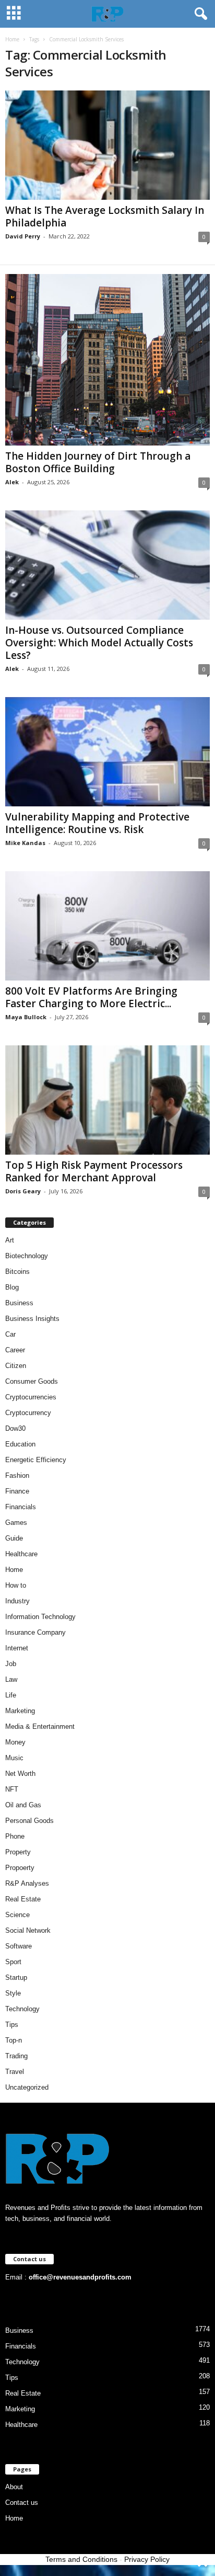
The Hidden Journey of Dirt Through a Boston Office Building (98, 462)
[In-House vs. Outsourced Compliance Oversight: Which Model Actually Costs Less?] (107, 565)
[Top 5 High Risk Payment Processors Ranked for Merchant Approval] (107, 1100)
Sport (13, 1962)
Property (18, 1852)
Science (17, 1915)
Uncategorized (27, 2087)
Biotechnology (27, 1256)
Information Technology (40, 1617)
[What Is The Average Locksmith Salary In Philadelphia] (107, 145)
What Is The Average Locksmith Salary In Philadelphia (105, 216)
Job (11, 1664)
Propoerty (20, 1868)
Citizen (16, 1366)
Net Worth (20, 1774)
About (14, 2487)
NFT (12, 1789)
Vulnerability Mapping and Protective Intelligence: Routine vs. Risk (97, 823)
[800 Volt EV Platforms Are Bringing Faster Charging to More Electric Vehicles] (107, 926)
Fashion (17, 1475)
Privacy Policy (147, 2559)
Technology (22, 2009)
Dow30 (15, 1428)
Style (13, 1993)
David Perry (23, 236)
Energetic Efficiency (36, 1460)
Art (10, 1240)
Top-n (14, 2040)
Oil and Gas (23, 1805)
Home (12, 39)
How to (16, 1585)
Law (11, 1679)
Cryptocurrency (28, 1413)
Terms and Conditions (81, 2559)
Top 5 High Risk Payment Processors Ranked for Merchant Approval (94, 1171)
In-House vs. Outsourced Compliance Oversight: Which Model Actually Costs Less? (99, 643)
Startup (16, 1977)
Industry (17, 1601)
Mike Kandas (25, 843)
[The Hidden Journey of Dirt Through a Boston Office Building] (107, 360)
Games (16, 1523)
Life (11, 1695)
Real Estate (23, 1899)
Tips (12, 2025)
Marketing (20, 1711)
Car (10, 1334)
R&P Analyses (27, 1883)
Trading (16, 2056)
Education (20, 1444)
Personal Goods (29, 1821)
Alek (12, 482)
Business (19, 1303)
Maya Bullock (26, 1017)
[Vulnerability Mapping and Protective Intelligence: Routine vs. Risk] (107, 752)
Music (14, 1758)
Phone (15, 1836)
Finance (17, 1491)
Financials (21, 1507)
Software (19, 1946)
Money (15, 1742)
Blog (12, 1287)
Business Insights (32, 1319)
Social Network (28, 1930)
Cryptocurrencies (31, 1397)
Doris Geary (23, 1191)
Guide (14, 1538)
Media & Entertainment (40, 1726)
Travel (15, 2072)
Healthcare (21, 1554)
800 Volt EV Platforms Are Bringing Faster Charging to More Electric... (91, 997)
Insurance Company (35, 1632)
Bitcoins (17, 1272)
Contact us (22, 2503)
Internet (17, 1648)
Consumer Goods (32, 1381)
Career (15, 1350)
